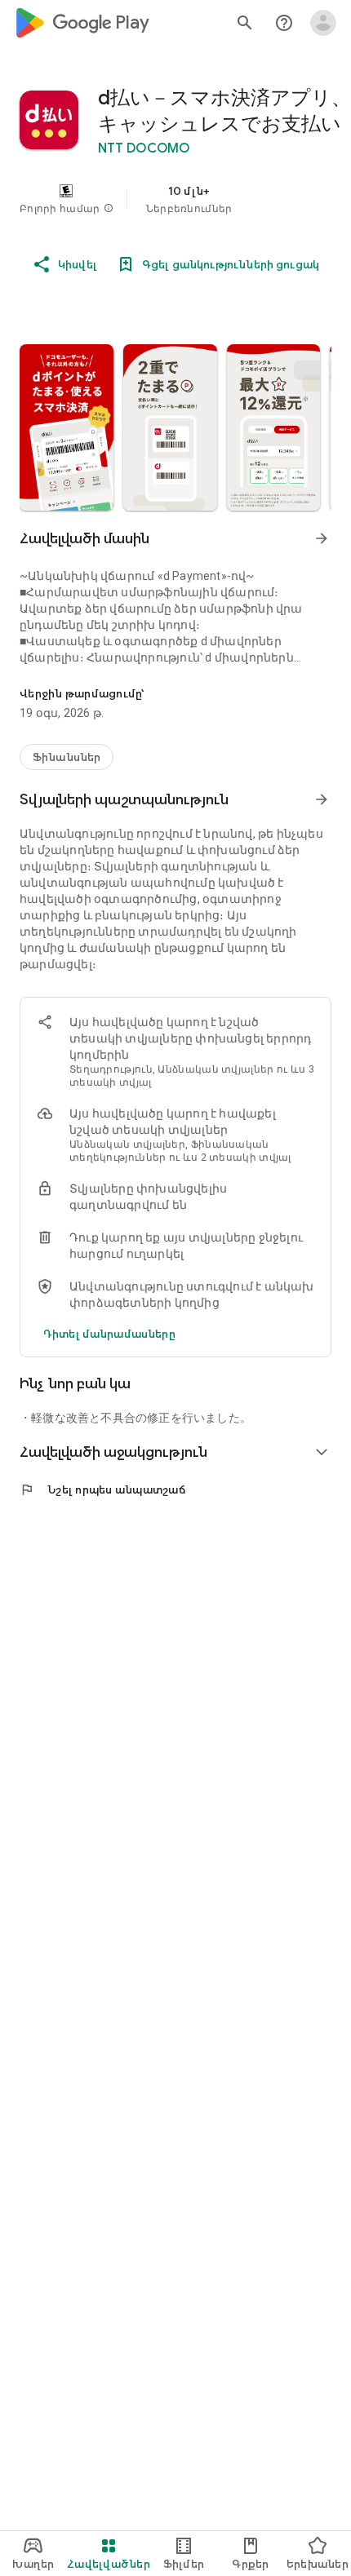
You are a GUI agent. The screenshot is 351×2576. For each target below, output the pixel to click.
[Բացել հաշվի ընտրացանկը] (323, 23)
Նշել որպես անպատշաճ (102, 1489)
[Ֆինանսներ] (67, 757)
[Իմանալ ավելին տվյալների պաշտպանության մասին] (109, 1334)
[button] (109, 209)
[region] (175, 199)
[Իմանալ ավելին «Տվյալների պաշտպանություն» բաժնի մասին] (322, 799)
